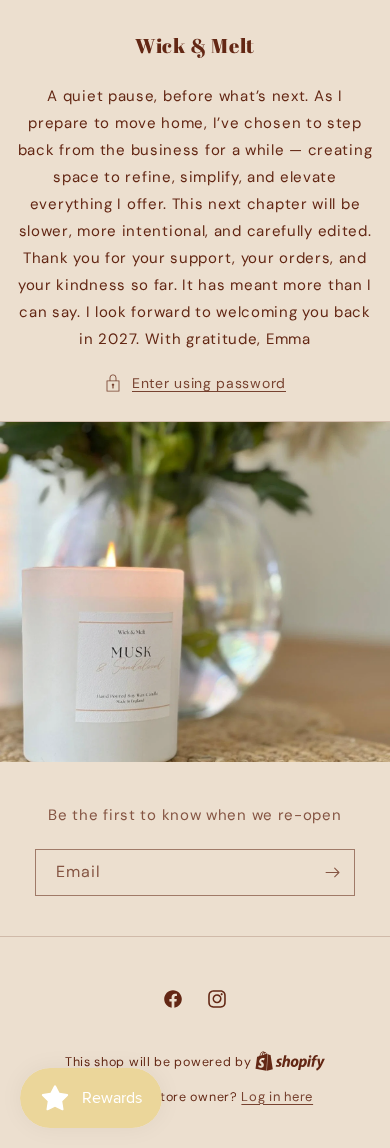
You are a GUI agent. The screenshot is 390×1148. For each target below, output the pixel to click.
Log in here (277, 1096)
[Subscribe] (332, 872)
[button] (195, 383)
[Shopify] (290, 1061)
